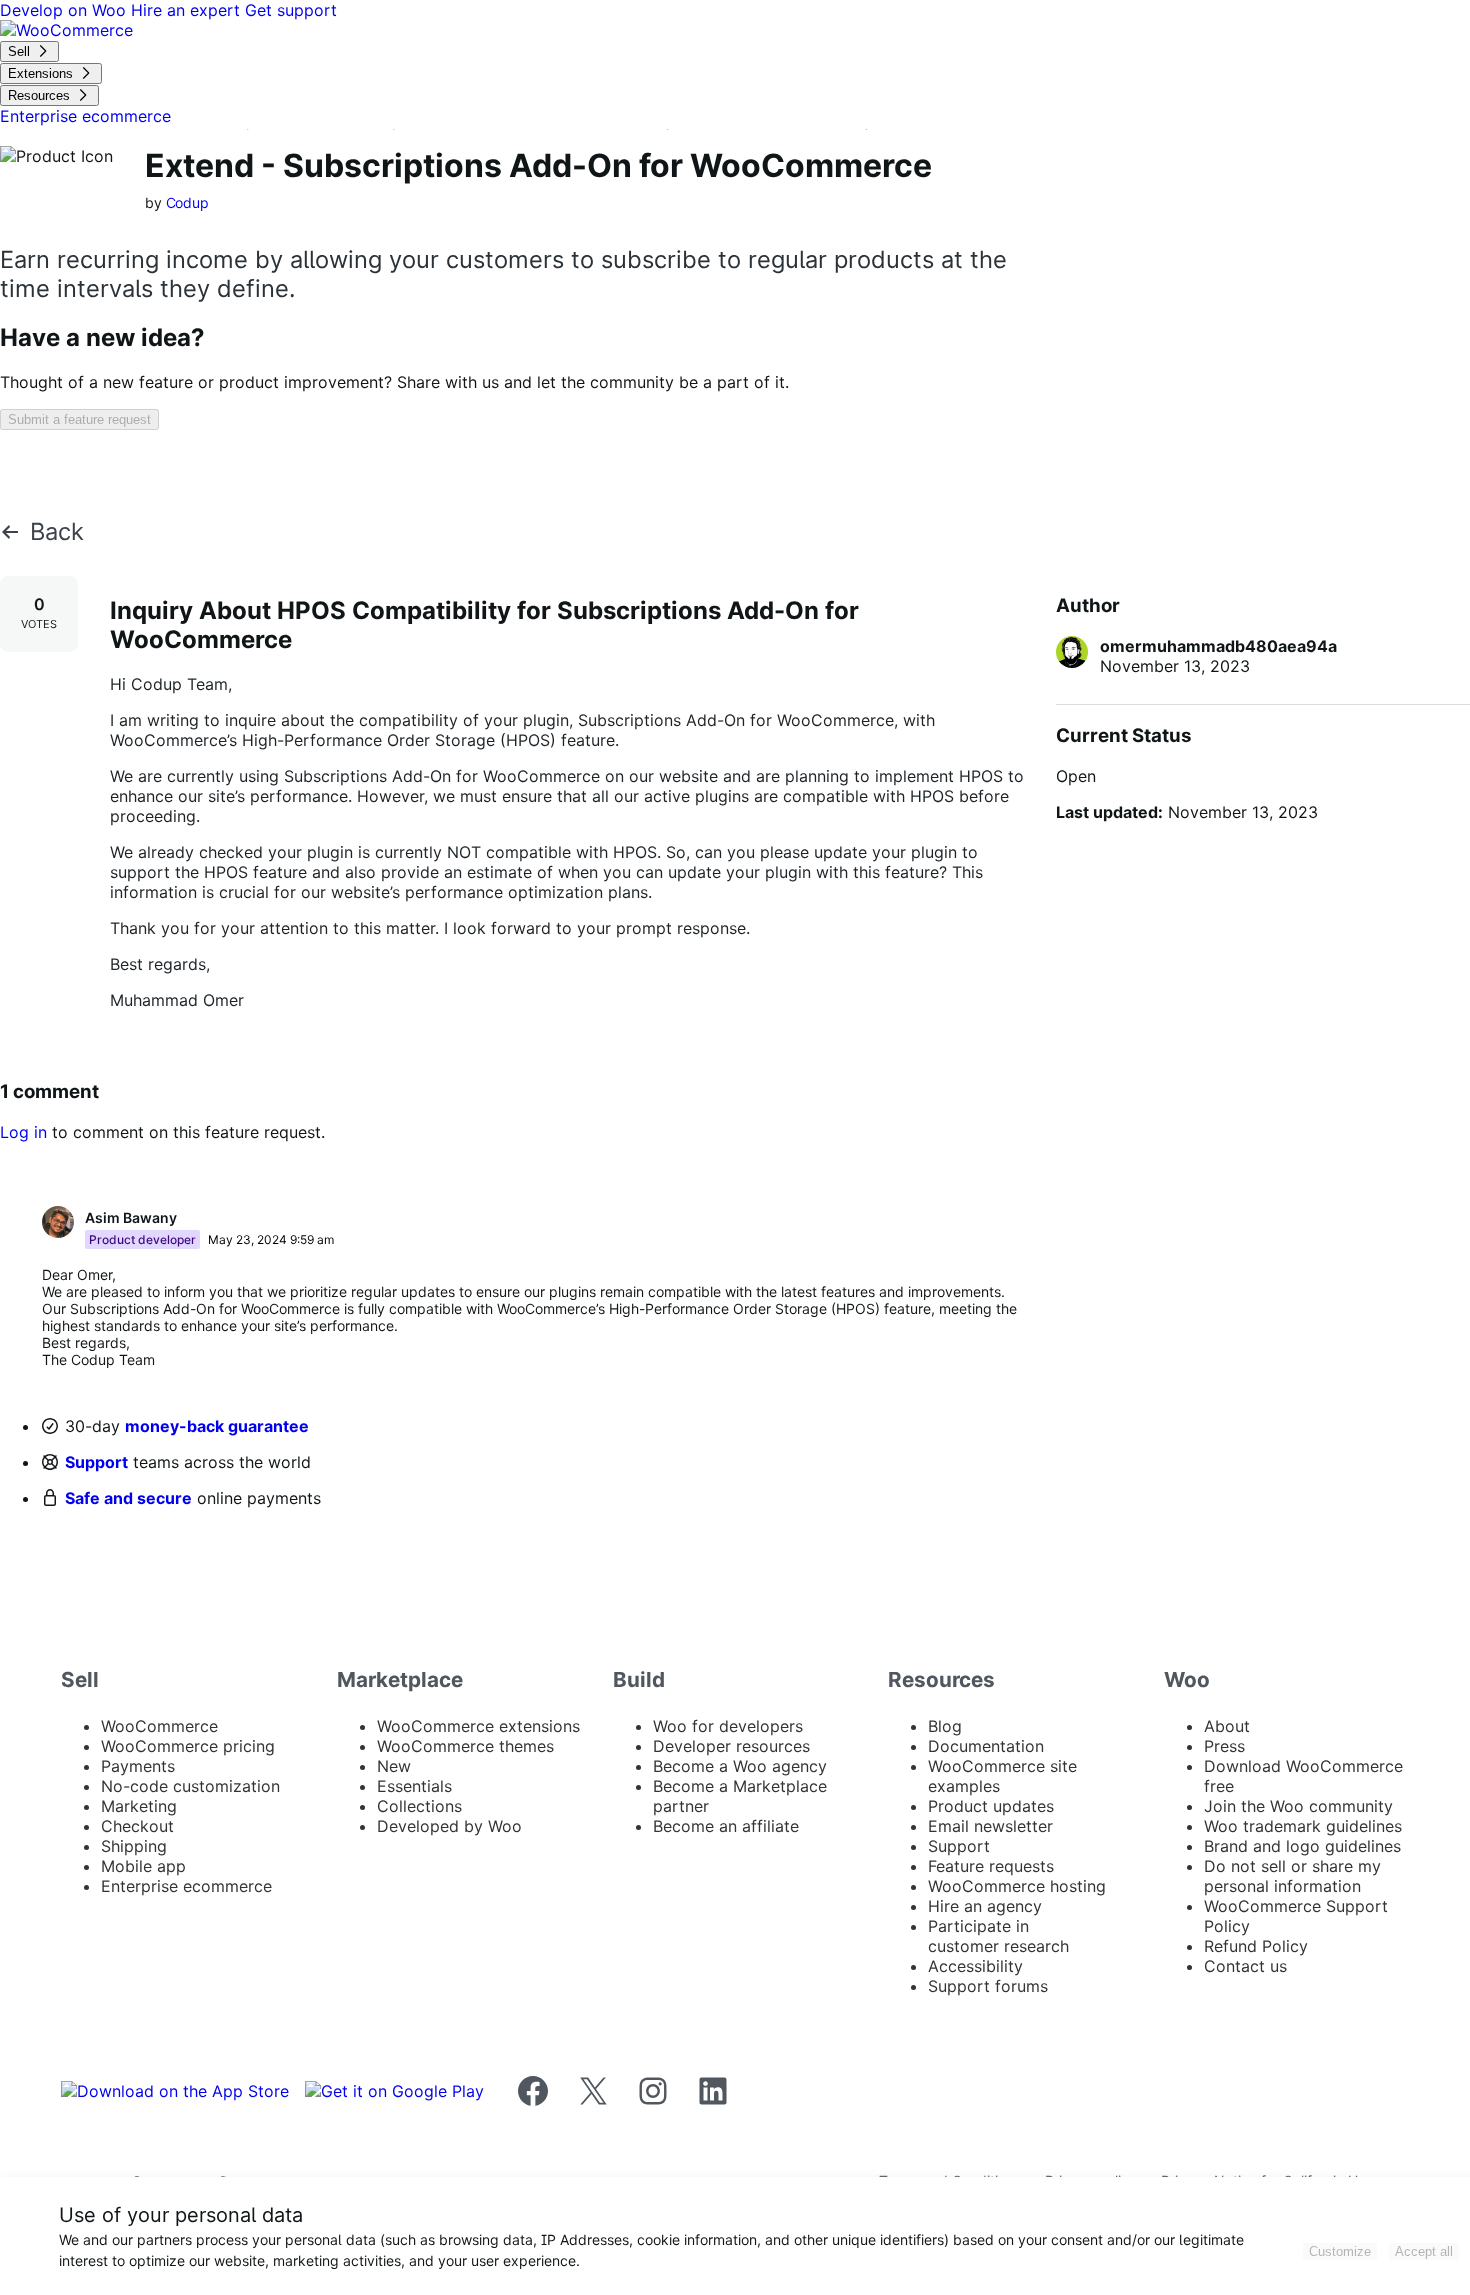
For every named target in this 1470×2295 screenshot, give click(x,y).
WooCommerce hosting (1017, 1886)
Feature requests (991, 1866)
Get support (291, 10)
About (1227, 1726)
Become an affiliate (726, 1826)
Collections (419, 1806)
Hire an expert (188, 10)
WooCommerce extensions (478, 1726)
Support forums (988, 1986)
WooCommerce (159, 1726)
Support (96, 1462)
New (394, 1766)
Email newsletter (990, 1826)
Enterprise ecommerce (186, 1886)
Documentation (986, 1746)
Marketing (139, 1806)
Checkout (137, 1826)
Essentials (414, 1786)
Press (1224, 1746)
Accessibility (975, 1966)
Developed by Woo (449, 1826)
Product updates (991, 1806)
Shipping (134, 1846)
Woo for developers (728, 1726)
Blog (945, 1726)
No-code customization (190, 1786)
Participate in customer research (998, 1936)
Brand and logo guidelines (1302, 1846)
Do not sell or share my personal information (1292, 1876)
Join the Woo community (1298, 1806)
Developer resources (731, 1746)
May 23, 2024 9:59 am (271, 1239)
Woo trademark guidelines (1303, 1826)
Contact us (1245, 1966)
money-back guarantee (217, 1426)
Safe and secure (128, 1498)
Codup (187, 202)
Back (57, 532)
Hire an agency (985, 1906)
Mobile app (143, 1866)
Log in (23, 1132)
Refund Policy (1256, 1946)
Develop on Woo (65, 10)
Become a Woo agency (740, 1766)
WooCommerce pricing (188, 1746)
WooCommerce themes (465, 1746)
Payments (138, 1766)
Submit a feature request (79, 419)
